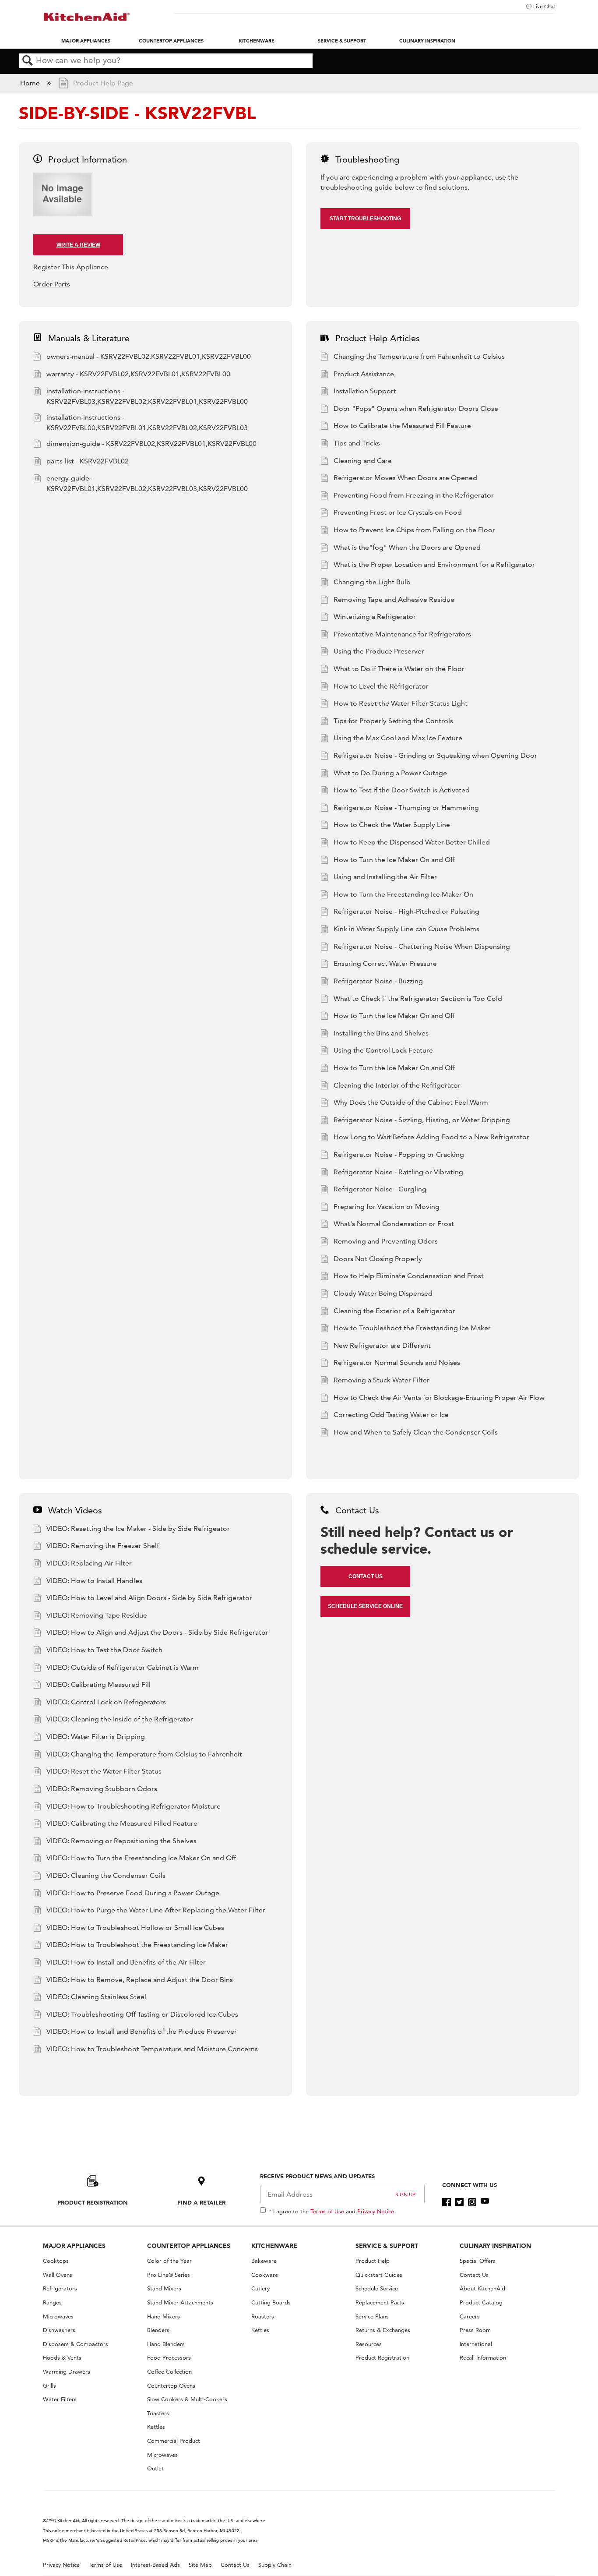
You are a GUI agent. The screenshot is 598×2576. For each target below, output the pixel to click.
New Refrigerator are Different (382, 1345)
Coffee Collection (169, 2372)
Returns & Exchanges (383, 2330)
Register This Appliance (71, 267)
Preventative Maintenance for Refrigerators (402, 634)
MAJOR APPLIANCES (74, 2246)
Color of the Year (169, 2261)
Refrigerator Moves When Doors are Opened (405, 478)
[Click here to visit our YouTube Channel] (485, 2202)
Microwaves (58, 2316)
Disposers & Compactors (76, 2344)
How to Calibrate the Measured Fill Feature (402, 426)
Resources (369, 2344)
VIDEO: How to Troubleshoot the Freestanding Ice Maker (137, 1945)
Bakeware (264, 2261)
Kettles (156, 2427)
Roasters (263, 2316)
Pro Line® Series (169, 2275)
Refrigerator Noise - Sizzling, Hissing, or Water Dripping (422, 1120)
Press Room (475, 2330)
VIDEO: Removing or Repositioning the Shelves (121, 1841)
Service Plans (372, 2316)
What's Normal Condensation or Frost (394, 1224)
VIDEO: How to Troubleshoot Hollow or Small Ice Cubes (135, 1928)
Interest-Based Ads (155, 2565)
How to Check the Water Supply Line (392, 825)
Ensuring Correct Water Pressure (385, 963)
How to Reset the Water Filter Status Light (401, 703)
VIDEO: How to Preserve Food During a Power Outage (133, 1893)
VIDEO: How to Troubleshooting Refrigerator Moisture (134, 1806)
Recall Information (483, 2358)
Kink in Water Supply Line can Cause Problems (406, 929)
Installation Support (365, 391)
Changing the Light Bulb (372, 582)
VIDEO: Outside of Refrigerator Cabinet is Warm (123, 1667)
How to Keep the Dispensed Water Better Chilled (412, 842)
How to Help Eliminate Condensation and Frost (409, 1276)
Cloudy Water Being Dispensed (383, 1293)
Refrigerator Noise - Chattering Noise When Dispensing (422, 946)
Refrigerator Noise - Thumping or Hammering (406, 807)
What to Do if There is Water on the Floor (399, 669)
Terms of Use (327, 2211)
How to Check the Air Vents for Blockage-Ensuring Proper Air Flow (439, 1398)
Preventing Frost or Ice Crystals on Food (398, 512)
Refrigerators (60, 2288)
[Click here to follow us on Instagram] (472, 2202)
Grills (49, 2386)
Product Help (373, 2261)
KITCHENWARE (274, 2246)
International (476, 2344)
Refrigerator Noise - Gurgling (380, 1189)
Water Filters (60, 2399)
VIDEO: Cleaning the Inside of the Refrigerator (120, 1719)
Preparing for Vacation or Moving (387, 1207)
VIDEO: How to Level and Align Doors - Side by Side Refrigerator (149, 1598)
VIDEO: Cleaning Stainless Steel (96, 1997)
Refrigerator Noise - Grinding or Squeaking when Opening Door (435, 755)
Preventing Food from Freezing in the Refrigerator (414, 495)
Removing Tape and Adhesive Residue (394, 599)
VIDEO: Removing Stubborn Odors (102, 1789)
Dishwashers (59, 2330)
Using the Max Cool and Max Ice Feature (398, 738)
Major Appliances (86, 41)
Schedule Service (377, 2288)
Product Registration (93, 2202)
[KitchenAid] (87, 17)
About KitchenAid (482, 2288)
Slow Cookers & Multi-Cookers (187, 2399)
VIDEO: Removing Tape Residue (97, 1615)
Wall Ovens (58, 2275)
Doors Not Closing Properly (378, 1259)
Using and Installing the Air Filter (385, 877)
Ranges (52, 2302)
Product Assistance (364, 374)
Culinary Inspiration (427, 41)
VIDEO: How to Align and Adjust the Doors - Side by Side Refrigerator (157, 1632)
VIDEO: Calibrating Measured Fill (98, 1684)
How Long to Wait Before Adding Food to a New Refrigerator (431, 1137)
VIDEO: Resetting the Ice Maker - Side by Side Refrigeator (138, 1528)
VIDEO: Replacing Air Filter (89, 1563)
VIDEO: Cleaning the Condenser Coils (106, 1875)
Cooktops (56, 2261)
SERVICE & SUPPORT (387, 2246)
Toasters (158, 2413)
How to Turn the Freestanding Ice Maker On (403, 894)
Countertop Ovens (171, 2386)
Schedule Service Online (365, 1606)
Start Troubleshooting (365, 219)
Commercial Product (174, 2441)
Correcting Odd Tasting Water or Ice (391, 1415)
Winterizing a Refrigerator (375, 617)
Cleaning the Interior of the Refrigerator (397, 1085)
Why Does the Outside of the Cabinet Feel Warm (411, 1102)
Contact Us (366, 1576)
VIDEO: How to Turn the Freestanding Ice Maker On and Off (141, 1858)
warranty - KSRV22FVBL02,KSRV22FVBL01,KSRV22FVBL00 (138, 374)
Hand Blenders (166, 2344)
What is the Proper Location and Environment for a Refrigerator (434, 564)
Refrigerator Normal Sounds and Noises (397, 1362)
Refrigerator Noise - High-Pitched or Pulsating (406, 911)
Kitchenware (257, 41)
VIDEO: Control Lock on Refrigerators (106, 1702)
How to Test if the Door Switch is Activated (402, 790)
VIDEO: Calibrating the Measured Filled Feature (122, 1823)
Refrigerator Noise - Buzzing (378, 981)
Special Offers (478, 2261)
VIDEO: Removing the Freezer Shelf (103, 1546)
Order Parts (52, 284)
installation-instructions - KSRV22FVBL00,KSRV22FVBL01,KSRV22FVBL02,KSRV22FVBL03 (147, 422)
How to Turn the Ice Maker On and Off (394, 860)
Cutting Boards (271, 2302)
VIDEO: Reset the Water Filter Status (104, 1771)
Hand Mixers (164, 2316)
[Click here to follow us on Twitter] (459, 2202)
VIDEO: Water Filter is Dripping (96, 1737)
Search (28, 61)
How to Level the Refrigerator (381, 686)
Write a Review (78, 245)
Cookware (265, 2275)
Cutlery (260, 2288)
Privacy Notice (376, 2211)
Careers (470, 2316)
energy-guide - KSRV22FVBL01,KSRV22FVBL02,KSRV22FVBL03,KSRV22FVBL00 (147, 483)
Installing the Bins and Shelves (381, 1033)
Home (31, 83)
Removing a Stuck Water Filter (382, 1380)
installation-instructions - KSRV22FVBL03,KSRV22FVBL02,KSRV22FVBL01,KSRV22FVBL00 (147, 396)
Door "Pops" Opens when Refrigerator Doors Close (416, 408)
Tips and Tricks (357, 443)
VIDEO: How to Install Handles (94, 1581)
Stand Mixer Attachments (180, 2302)
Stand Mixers (164, 2288)
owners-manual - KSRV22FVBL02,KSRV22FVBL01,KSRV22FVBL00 (149, 356)
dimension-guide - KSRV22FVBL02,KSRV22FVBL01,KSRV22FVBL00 (151, 443)
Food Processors (169, 2358)
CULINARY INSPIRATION (495, 2246)
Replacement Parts (380, 2302)
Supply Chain (275, 2565)
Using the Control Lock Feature (383, 1050)
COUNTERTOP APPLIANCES (189, 2246)
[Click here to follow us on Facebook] (446, 2202)
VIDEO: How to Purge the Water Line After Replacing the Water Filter (156, 1910)
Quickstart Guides (379, 2275)
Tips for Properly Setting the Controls (393, 721)
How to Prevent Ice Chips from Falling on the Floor (414, 530)
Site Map (200, 2565)
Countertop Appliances (171, 41)
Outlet (155, 2468)
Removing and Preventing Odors (386, 1241)
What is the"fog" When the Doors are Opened (407, 547)
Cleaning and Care (363, 461)
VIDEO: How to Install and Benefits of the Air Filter (126, 1962)
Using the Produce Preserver (379, 651)
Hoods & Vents (62, 2358)
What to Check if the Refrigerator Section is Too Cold (418, 998)
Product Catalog (481, 2302)
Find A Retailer (201, 2202)
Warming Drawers (67, 2372)
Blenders (158, 2330)
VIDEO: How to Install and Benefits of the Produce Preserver (142, 2031)
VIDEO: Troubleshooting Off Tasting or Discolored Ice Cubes (142, 2014)
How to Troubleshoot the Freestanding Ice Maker (412, 1328)
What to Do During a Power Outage (390, 773)
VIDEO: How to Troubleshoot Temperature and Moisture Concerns (152, 2049)
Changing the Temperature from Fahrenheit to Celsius (419, 356)
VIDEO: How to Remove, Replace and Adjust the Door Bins (140, 1980)
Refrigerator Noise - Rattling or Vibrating (398, 1172)
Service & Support (342, 41)
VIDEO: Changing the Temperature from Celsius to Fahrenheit (144, 1754)
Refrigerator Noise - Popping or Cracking (399, 1154)
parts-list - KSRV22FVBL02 (88, 461)
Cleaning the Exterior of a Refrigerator (394, 1311)
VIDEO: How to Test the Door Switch (104, 1650)
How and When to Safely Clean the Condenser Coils (416, 1432)
